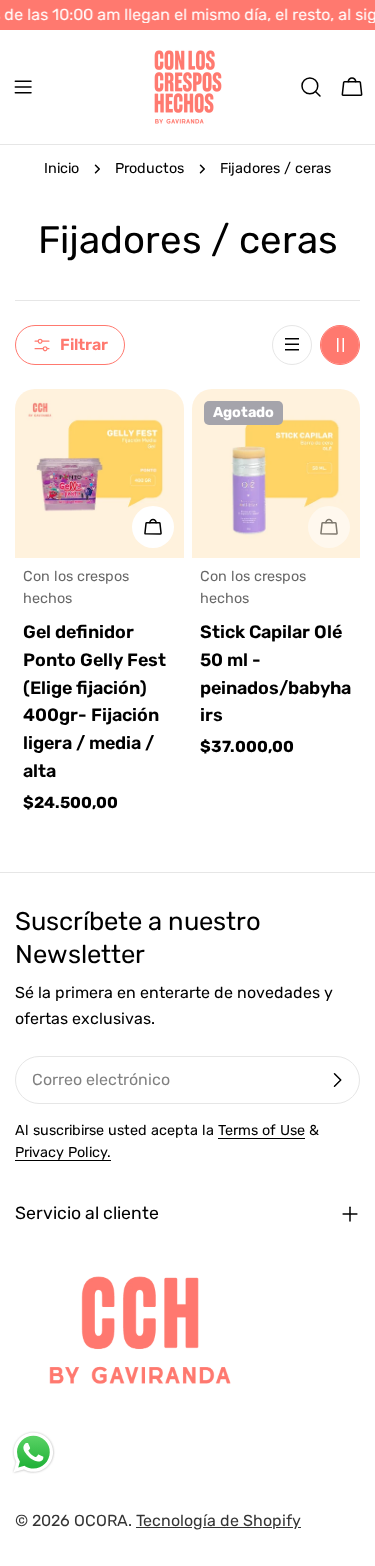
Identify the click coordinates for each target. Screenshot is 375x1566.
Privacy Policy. (63, 1152)
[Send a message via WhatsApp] (33, 1452)
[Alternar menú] (23, 87)
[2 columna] (340, 345)
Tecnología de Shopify (218, 1520)
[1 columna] (292, 345)
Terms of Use (261, 1130)
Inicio (61, 168)
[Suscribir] (337, 1080)
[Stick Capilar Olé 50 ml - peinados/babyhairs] (276, 473)
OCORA (101, 1520)
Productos (149, 168)
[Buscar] (311, 87)
